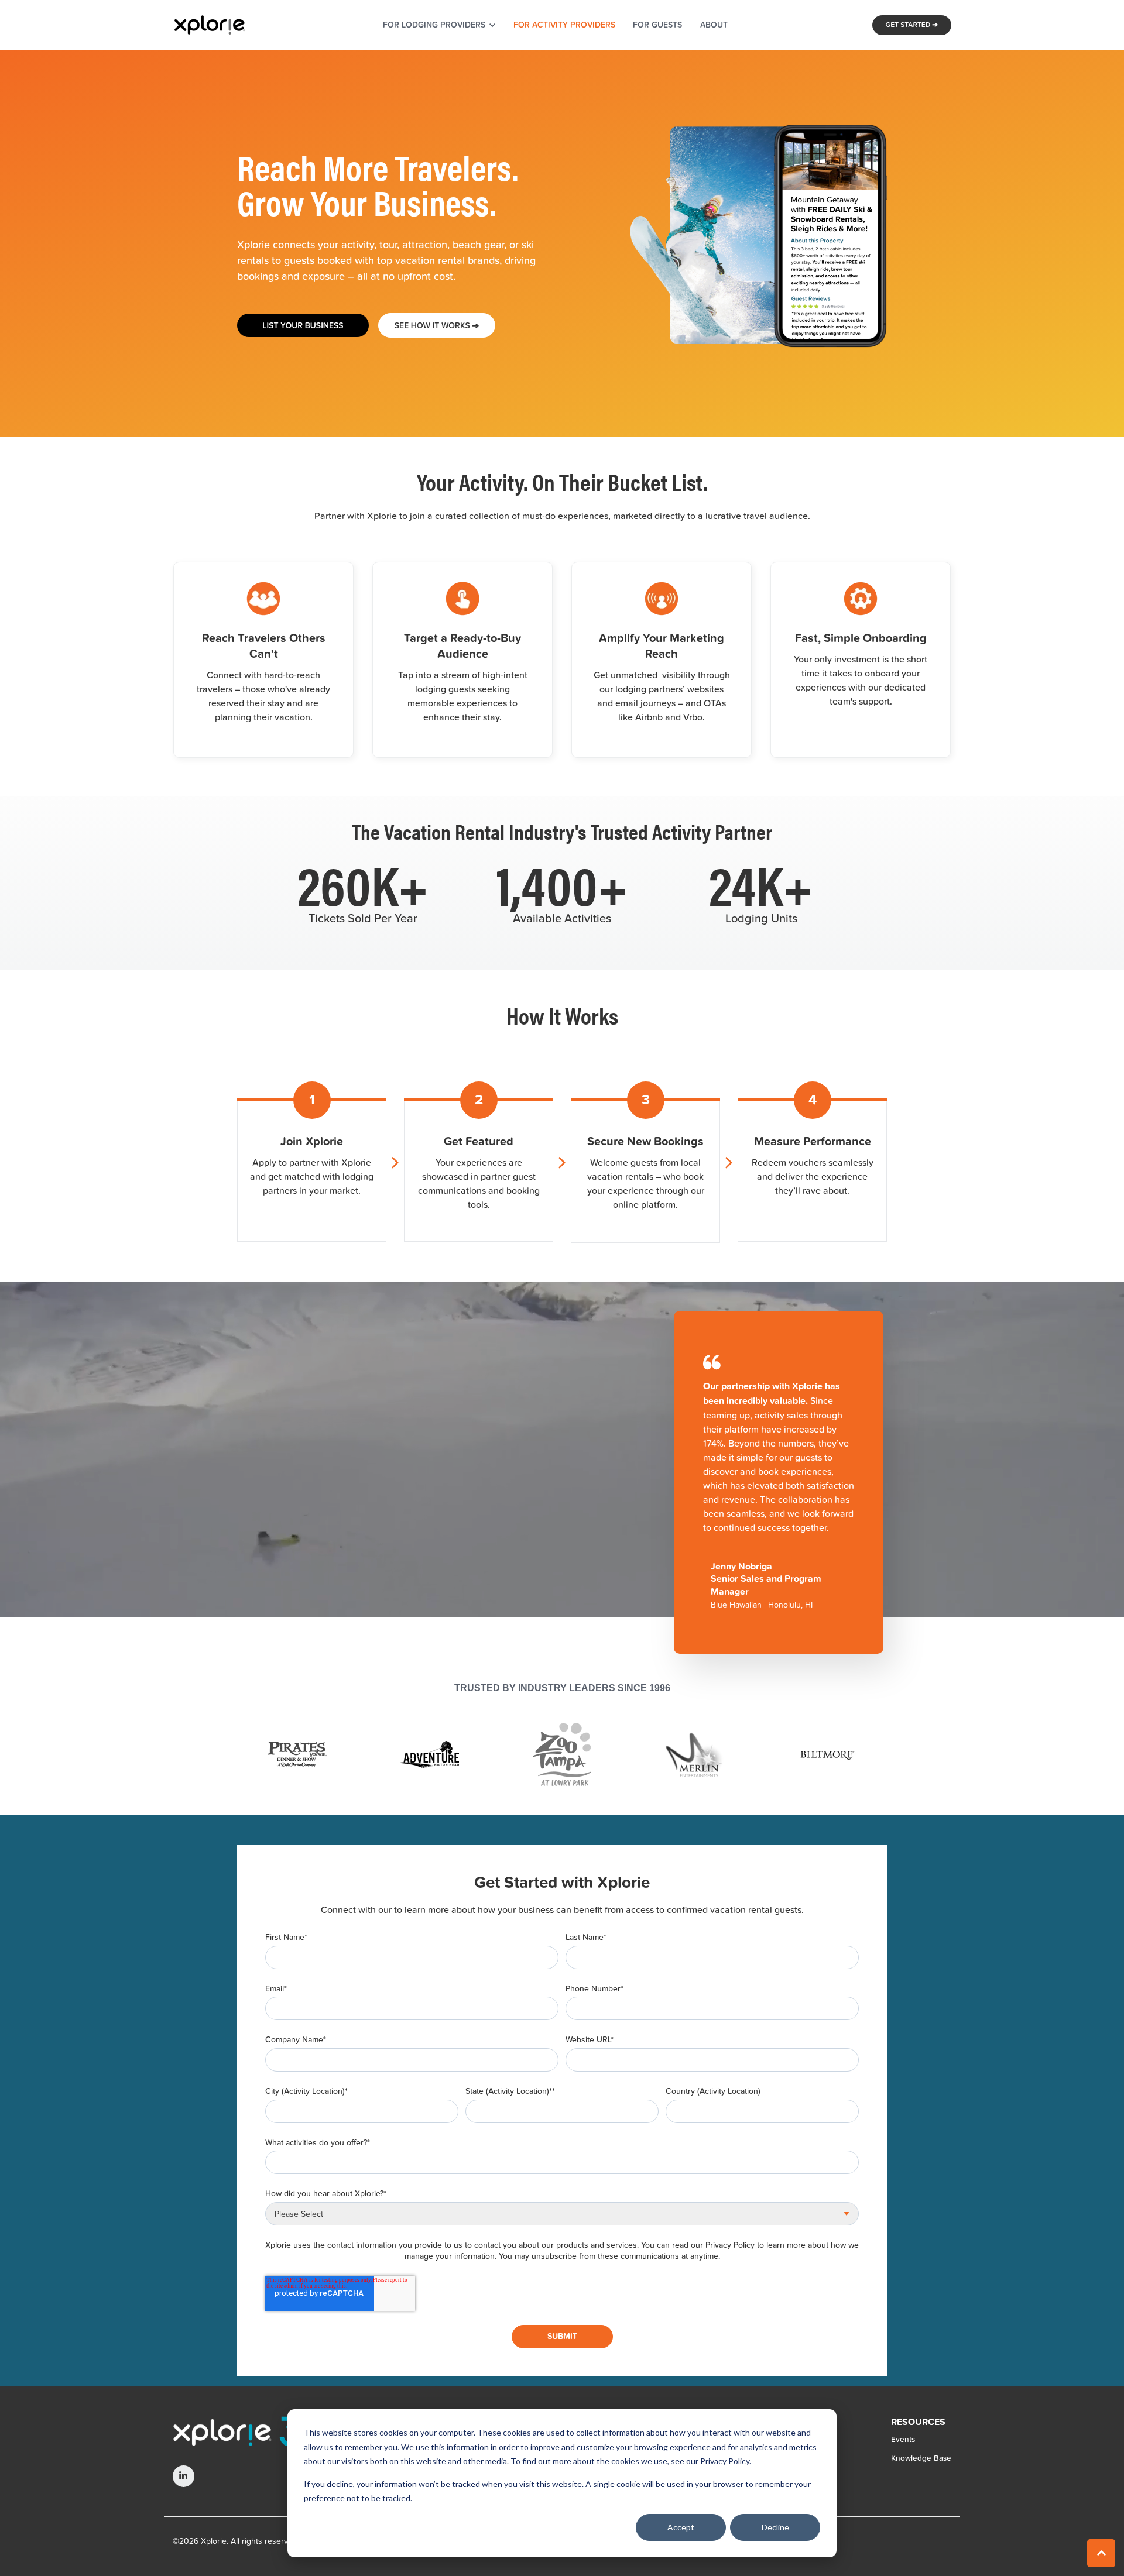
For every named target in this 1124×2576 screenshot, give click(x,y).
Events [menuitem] (903, 2439)
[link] (209, 24)
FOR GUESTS (657, 25)
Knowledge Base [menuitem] (921, 2458)
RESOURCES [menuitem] (918, 2423)
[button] (1101, 2553)
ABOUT (714, 25)
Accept (681, 2527)
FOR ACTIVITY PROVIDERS (564, 25)
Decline (775, 2527)
